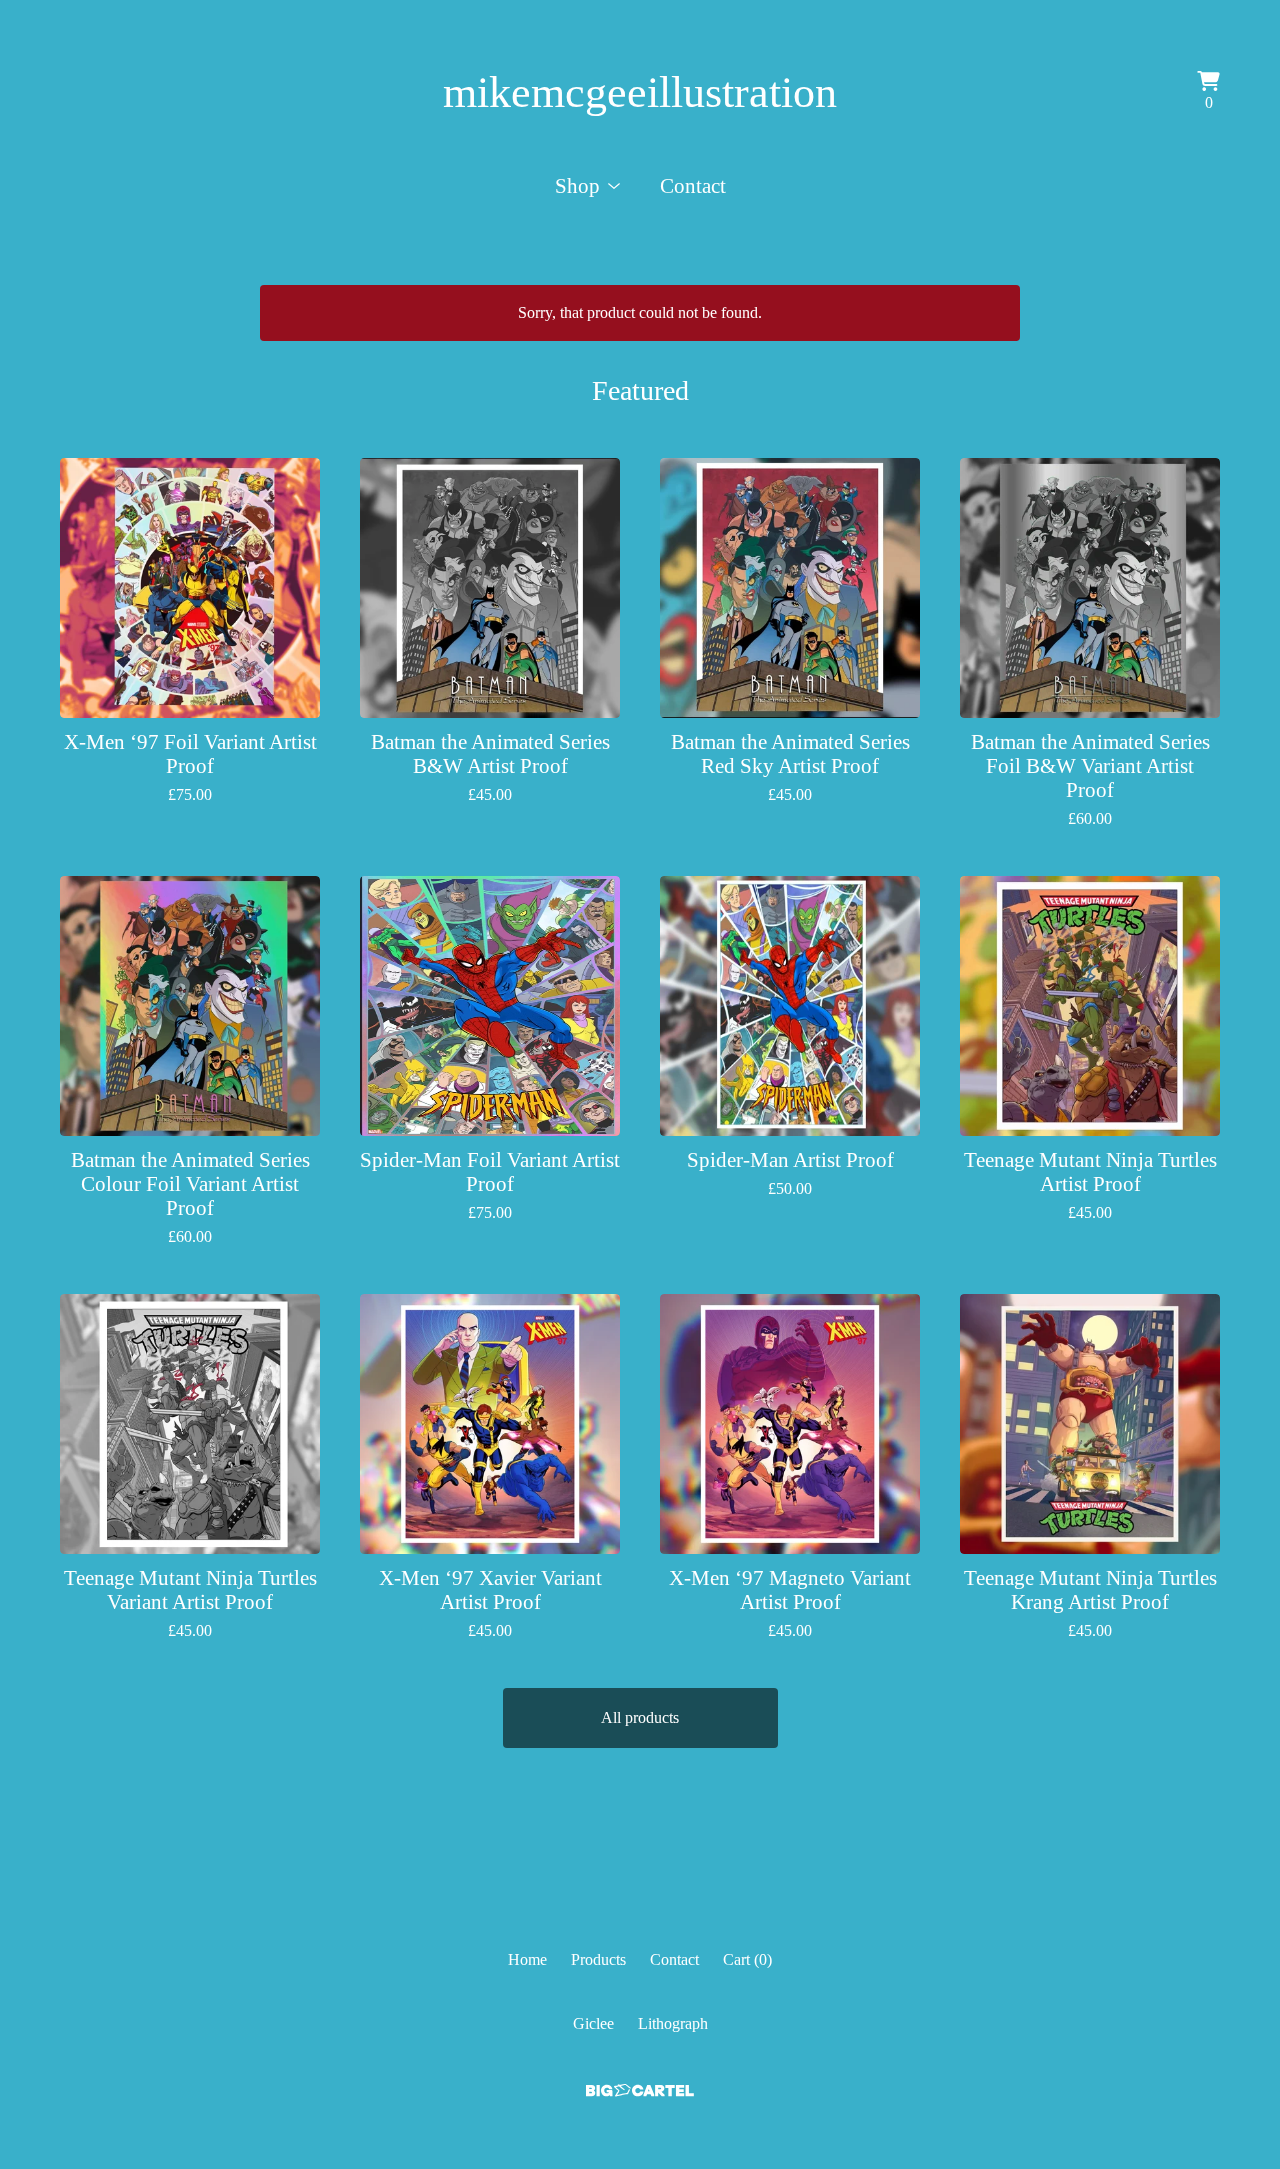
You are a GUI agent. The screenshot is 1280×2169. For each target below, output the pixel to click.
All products (640, 1717)
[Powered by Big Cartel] (640, 2090)
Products (598, 1959)
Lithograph (673, 2023)
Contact (693, 185)
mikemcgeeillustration (640, 92)
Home (527, 1959)
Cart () (747, 1959)
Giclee (593, 2023)
